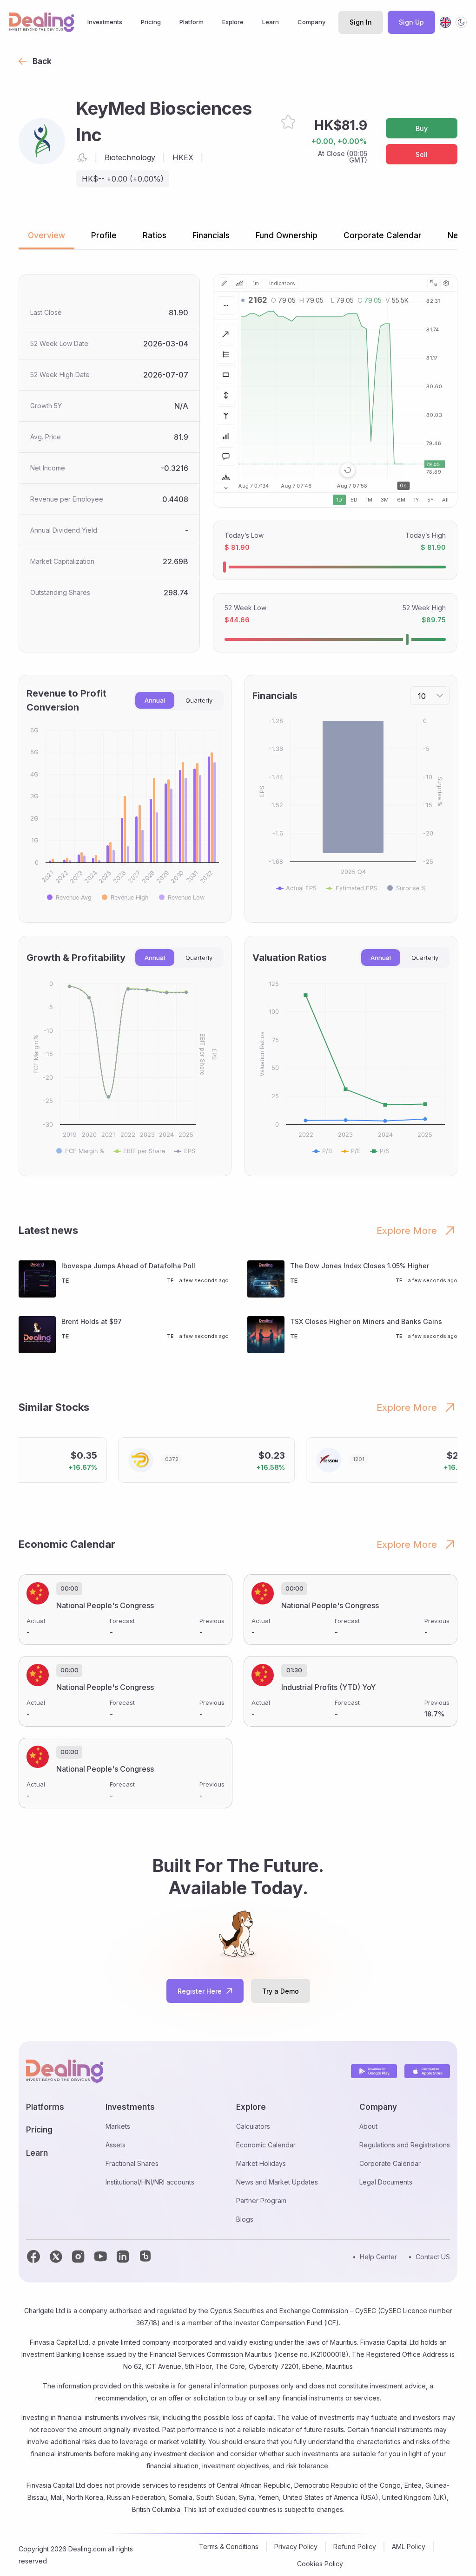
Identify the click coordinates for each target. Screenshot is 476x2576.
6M (401, 500)
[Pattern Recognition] (226, 477)
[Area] (239, 283)
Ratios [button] (155, 235)
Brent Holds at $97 (92, 1321)
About (368, 2126)
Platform (192, 22)
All (445, 500)
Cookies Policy (320, 2564)
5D (354, 500)
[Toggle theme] (461, 22)
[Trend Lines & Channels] (226, 334)
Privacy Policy (296, 2547)
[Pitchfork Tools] (226, 416)
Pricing (151, 22)
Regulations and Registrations (405, 2145)
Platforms (45, 2107)
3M (385, 500)
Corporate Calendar (390, 2163)
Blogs (245, 2219)
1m (256, 283)
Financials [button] (211, 235)
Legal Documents (386, 2182)
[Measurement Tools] (226, 395)
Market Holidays (261, 2163)
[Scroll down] (226, 488)
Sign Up (411, 22)
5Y (430, 500)
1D (339, 500)
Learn (271, 22)
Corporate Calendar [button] (383, 235)
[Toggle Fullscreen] (433, 283)
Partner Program (261, 2201)
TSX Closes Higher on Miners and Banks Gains (366, 1321)
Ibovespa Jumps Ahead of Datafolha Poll (128, 1266)
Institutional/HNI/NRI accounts (150, 2182)
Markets (118, 2126)
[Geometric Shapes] (226, 375)
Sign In (361, 22)
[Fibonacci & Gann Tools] (226, 354)
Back (42, 61)
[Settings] (446, 283)
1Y (416, 500)
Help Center (378, 2257)
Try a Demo (281, 1991)
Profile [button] (104, 235)
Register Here (200, 1991)
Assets (116, 2145)
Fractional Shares (132, 2163)
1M (369, 500)
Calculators (253, 2126)
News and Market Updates (277, 2182)
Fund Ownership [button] (287, 235)
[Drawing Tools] (224, 283)
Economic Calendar (266, 2145)
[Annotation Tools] (226, 457)
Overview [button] (46, 235)
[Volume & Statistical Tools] (226, 436)
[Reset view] (348, 470)
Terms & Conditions (229, 2547)
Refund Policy (355, 2547)
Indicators (282, 283)
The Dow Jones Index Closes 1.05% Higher (360, 1266)
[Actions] (226, 306)
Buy (422, 128)
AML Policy (409, 2547)
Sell (422, 154)
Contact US (433, 2257)
